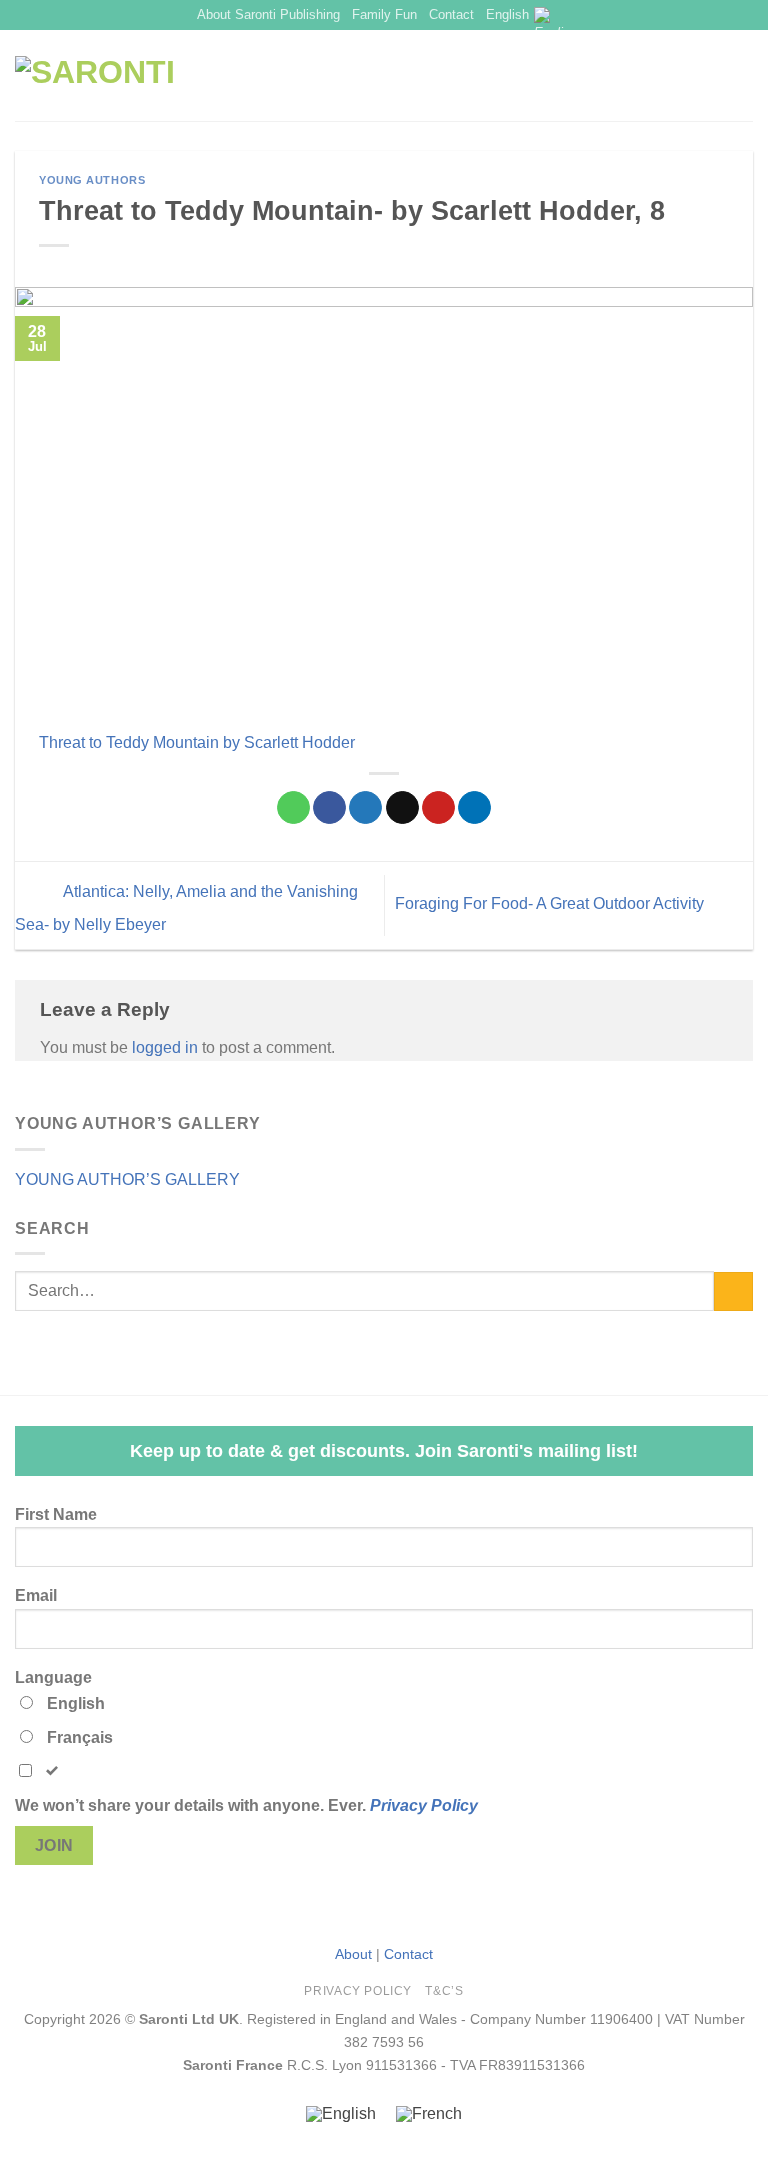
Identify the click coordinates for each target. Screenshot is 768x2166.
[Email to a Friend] (402, 808)
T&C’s (444, 1991)
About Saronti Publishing (268, 14)
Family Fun (384, 14)
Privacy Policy (424, 1805)
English (507, 14)
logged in (165, 1047)
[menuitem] (341, 2115)
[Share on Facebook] (329, 808)
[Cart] (743, 76)
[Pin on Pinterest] (438, 808)
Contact (451, 14)
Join (54, 1845)
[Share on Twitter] (365, 808)
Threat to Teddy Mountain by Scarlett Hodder (197, 742)
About (353, 1954)
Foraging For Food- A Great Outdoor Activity (551, 904)
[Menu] (709, 75)
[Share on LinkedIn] (474, 808)
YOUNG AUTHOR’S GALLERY (127, 1179)
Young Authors (92, 180)
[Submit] (733, 1291)
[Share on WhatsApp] (293, 808)
